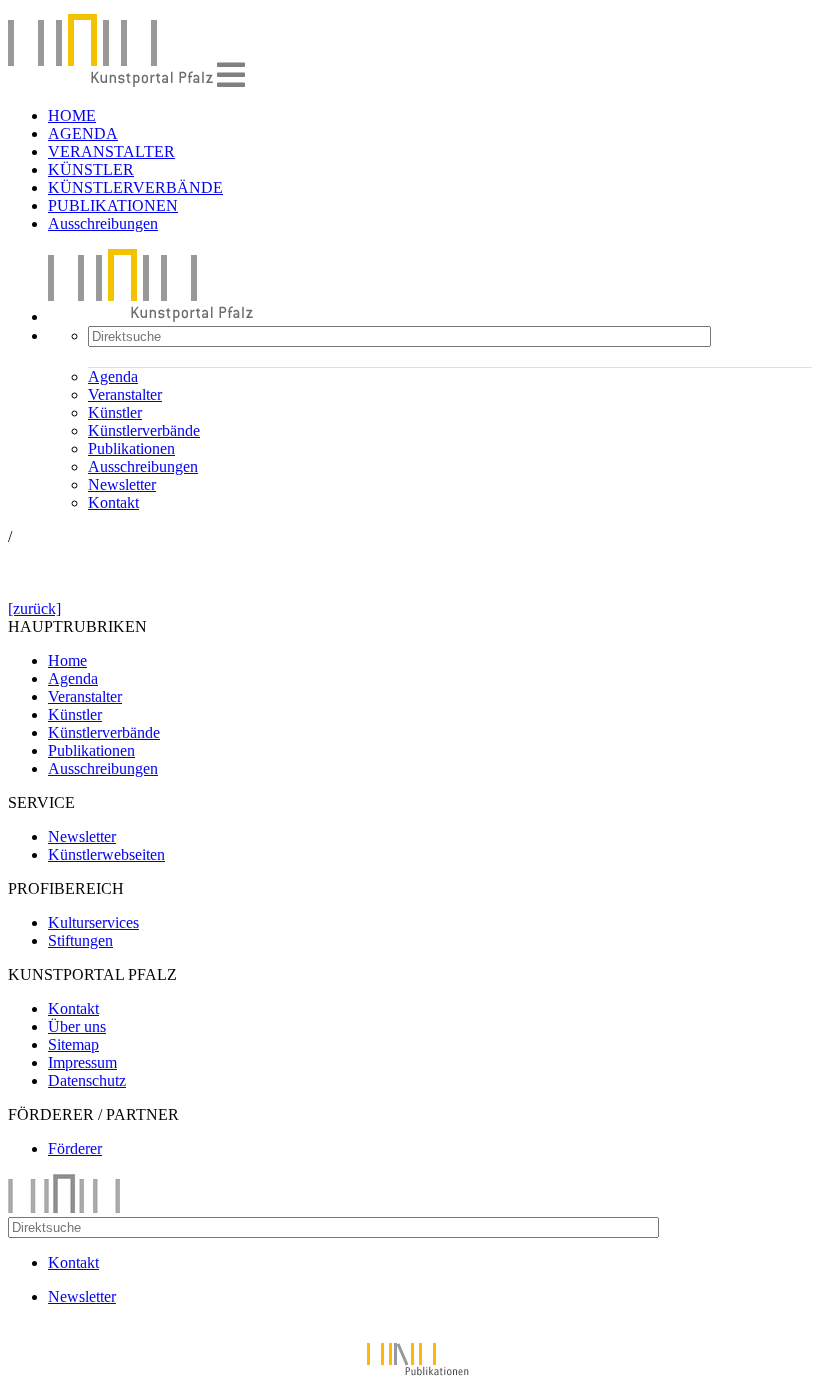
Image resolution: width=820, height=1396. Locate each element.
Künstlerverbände (144, 430)
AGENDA (83, 133)
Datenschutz (87, 1080)
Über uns (77, 1026)
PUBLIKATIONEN (113, 205)
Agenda (113, 376)
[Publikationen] (410, 1378)
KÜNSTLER (91, 169)
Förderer (75, 1148)
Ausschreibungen (103, 223)
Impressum (82, 1062)
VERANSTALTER (111, 151)
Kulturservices (93, 922)
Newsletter (122, 484)
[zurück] (34, 608)
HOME (72, 115)
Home (67, 660)
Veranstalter (125, 394)
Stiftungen (80, 940)
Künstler (115, 412)
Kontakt (113, 502)
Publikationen (131, 448)
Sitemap (73, 1044)
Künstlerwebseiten (106, 854)
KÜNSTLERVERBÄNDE (135, 187)
